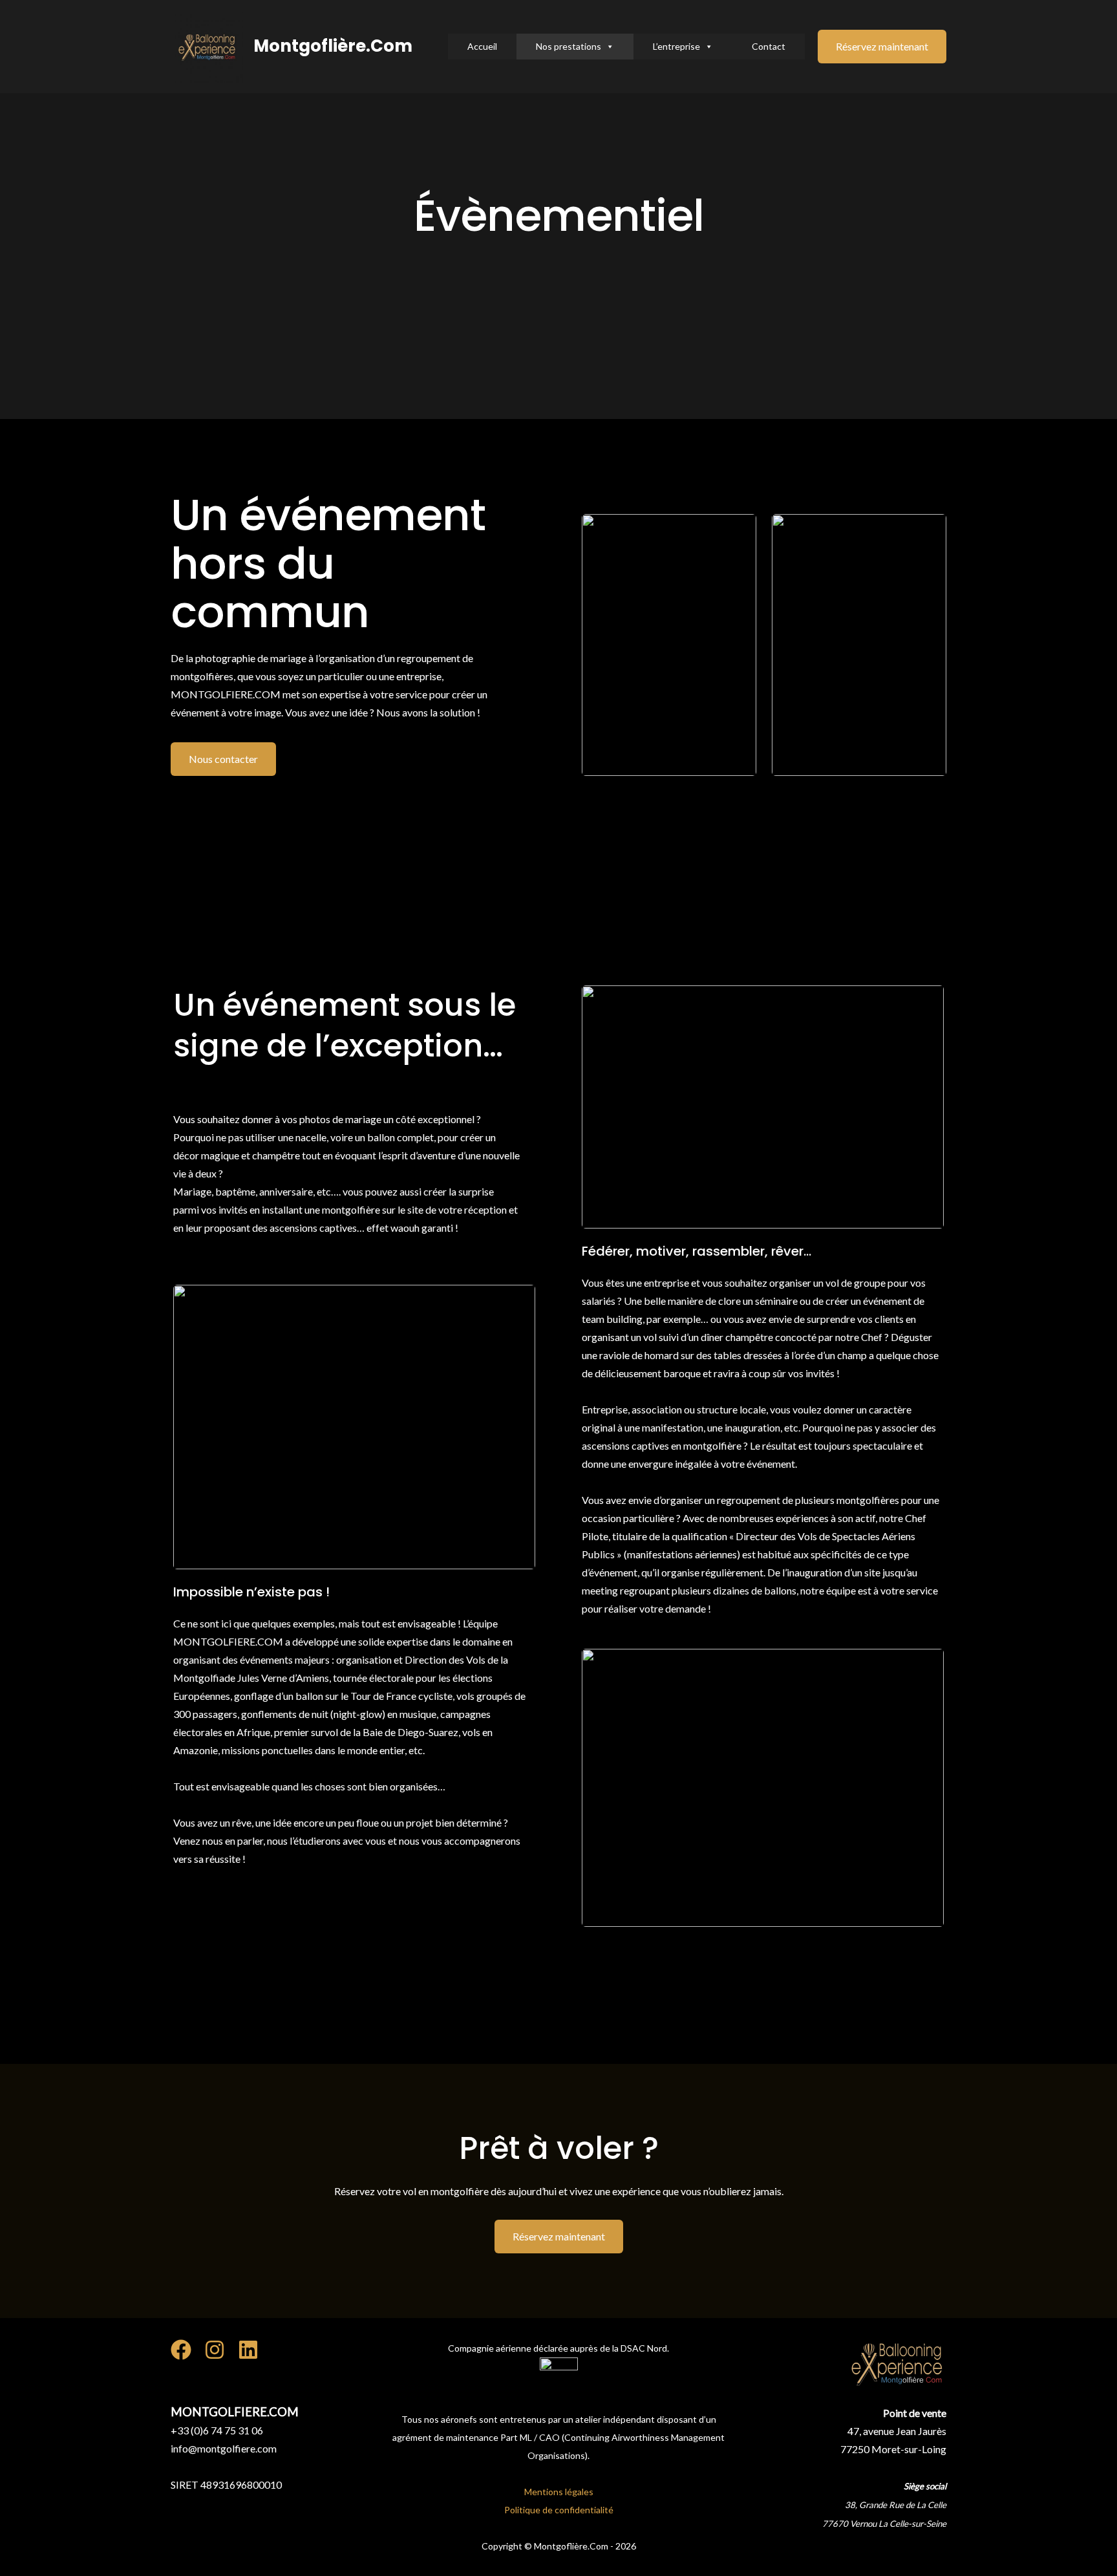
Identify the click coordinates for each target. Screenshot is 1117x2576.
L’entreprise (676, 46)
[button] (882, 47)
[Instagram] (215, 2350)
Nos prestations (569, 46)
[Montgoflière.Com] (207, 45)
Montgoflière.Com (333, 46)
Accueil (482, 46)
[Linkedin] (248, 2350)
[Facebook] (181, 2350)
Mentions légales (559, 2492)
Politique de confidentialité (559, 2510)
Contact (769, 46)
